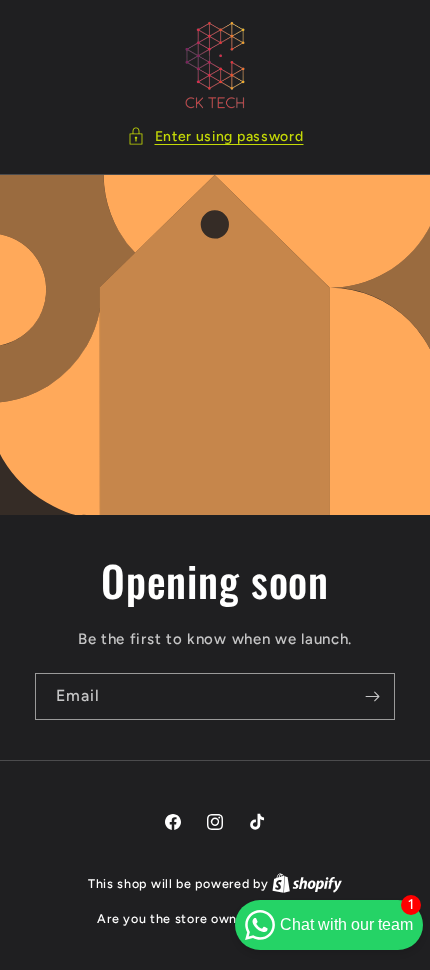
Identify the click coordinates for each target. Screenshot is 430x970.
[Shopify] (307, 883)
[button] (215, 136)
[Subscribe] (372, 696)
